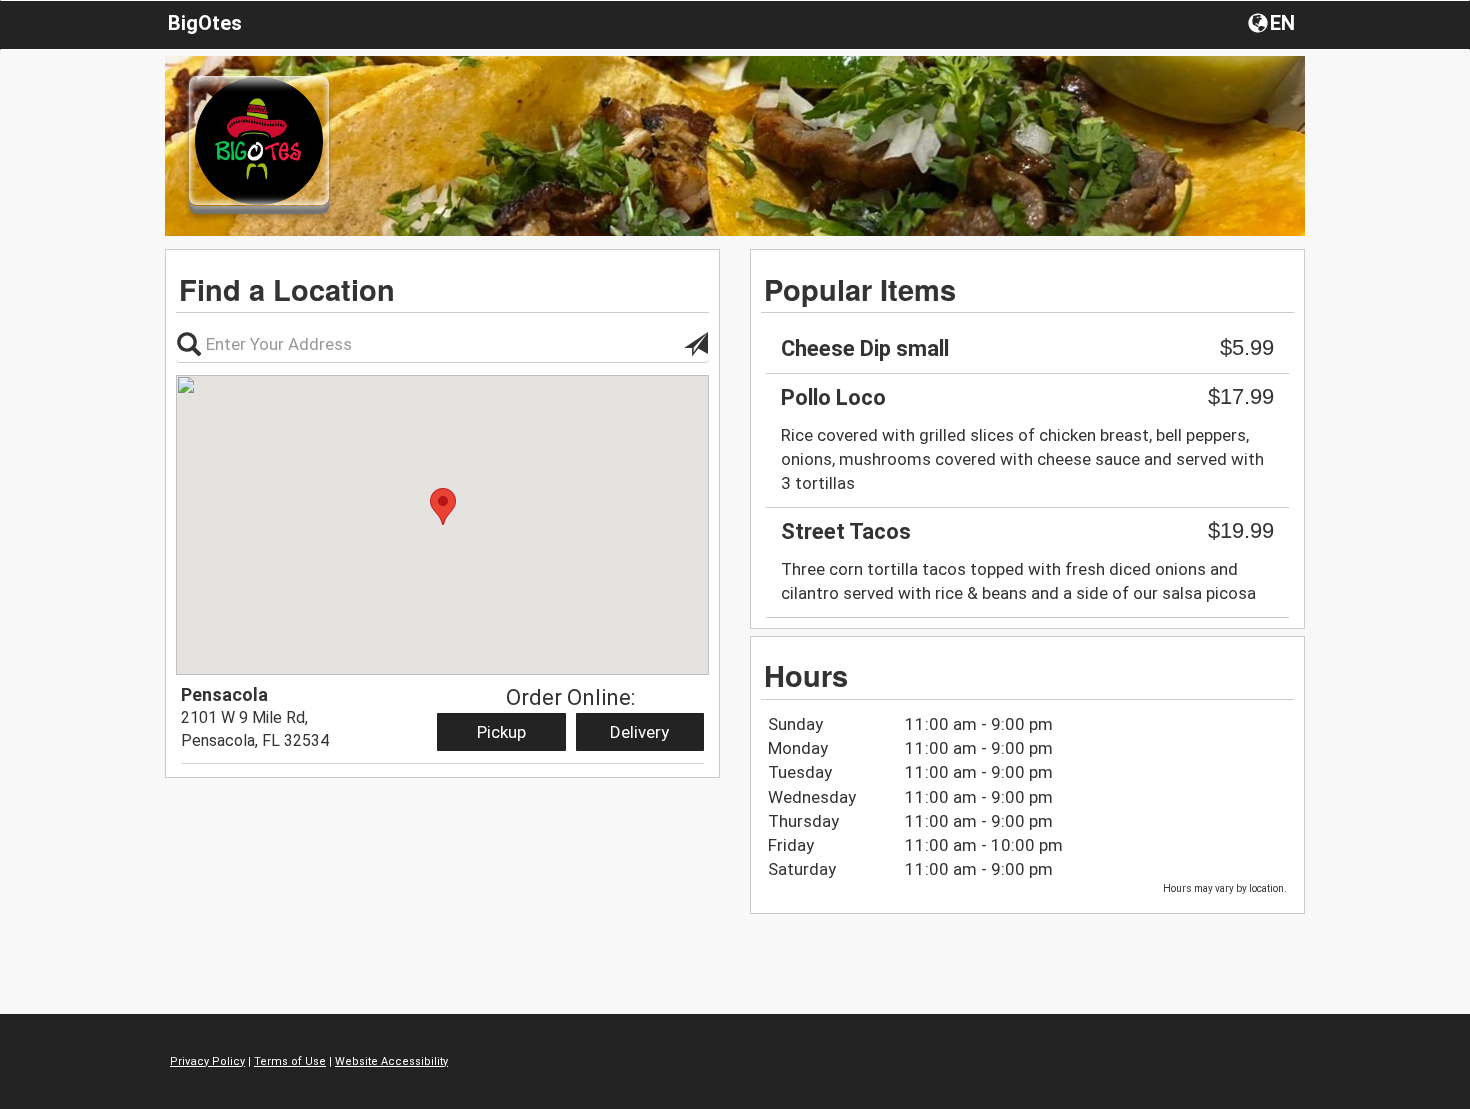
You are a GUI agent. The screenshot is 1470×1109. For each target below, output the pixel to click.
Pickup (501, 732)
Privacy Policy (207, 1061)
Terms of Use (290, 1061)
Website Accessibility (391, 1061)
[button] (1273, 22)
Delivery (639, 732)
